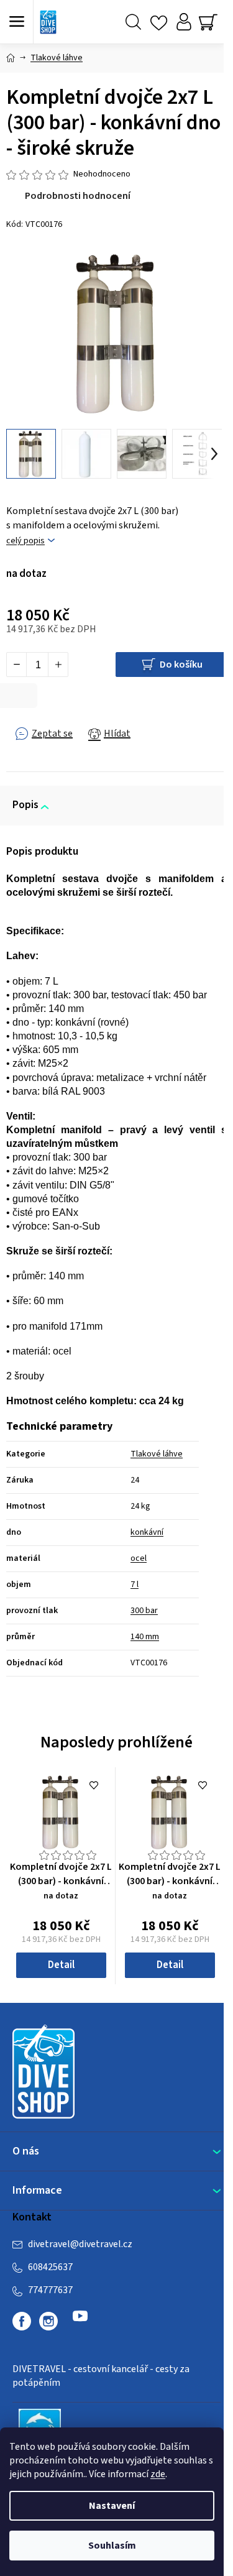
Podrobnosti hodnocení (78, 196)
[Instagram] (48, 2321)
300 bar (144, 1611)
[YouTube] (80, 2321)
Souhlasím (112, 2546)
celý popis (25, 541)
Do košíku (181, 665)
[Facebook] (22, 2321)
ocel (139, 1558)
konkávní (147, 1532)
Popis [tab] (25, 805)
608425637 (50, 2267)
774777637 (50, 2290)
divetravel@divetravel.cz (80, 2244)
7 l (135, 1585)
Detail (61, 1965)
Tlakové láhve (157, 1454)
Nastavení (112, 2506)
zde (158, 2474)
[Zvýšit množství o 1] (58, 665)
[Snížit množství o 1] (17, 665)
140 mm (145, 1637)
